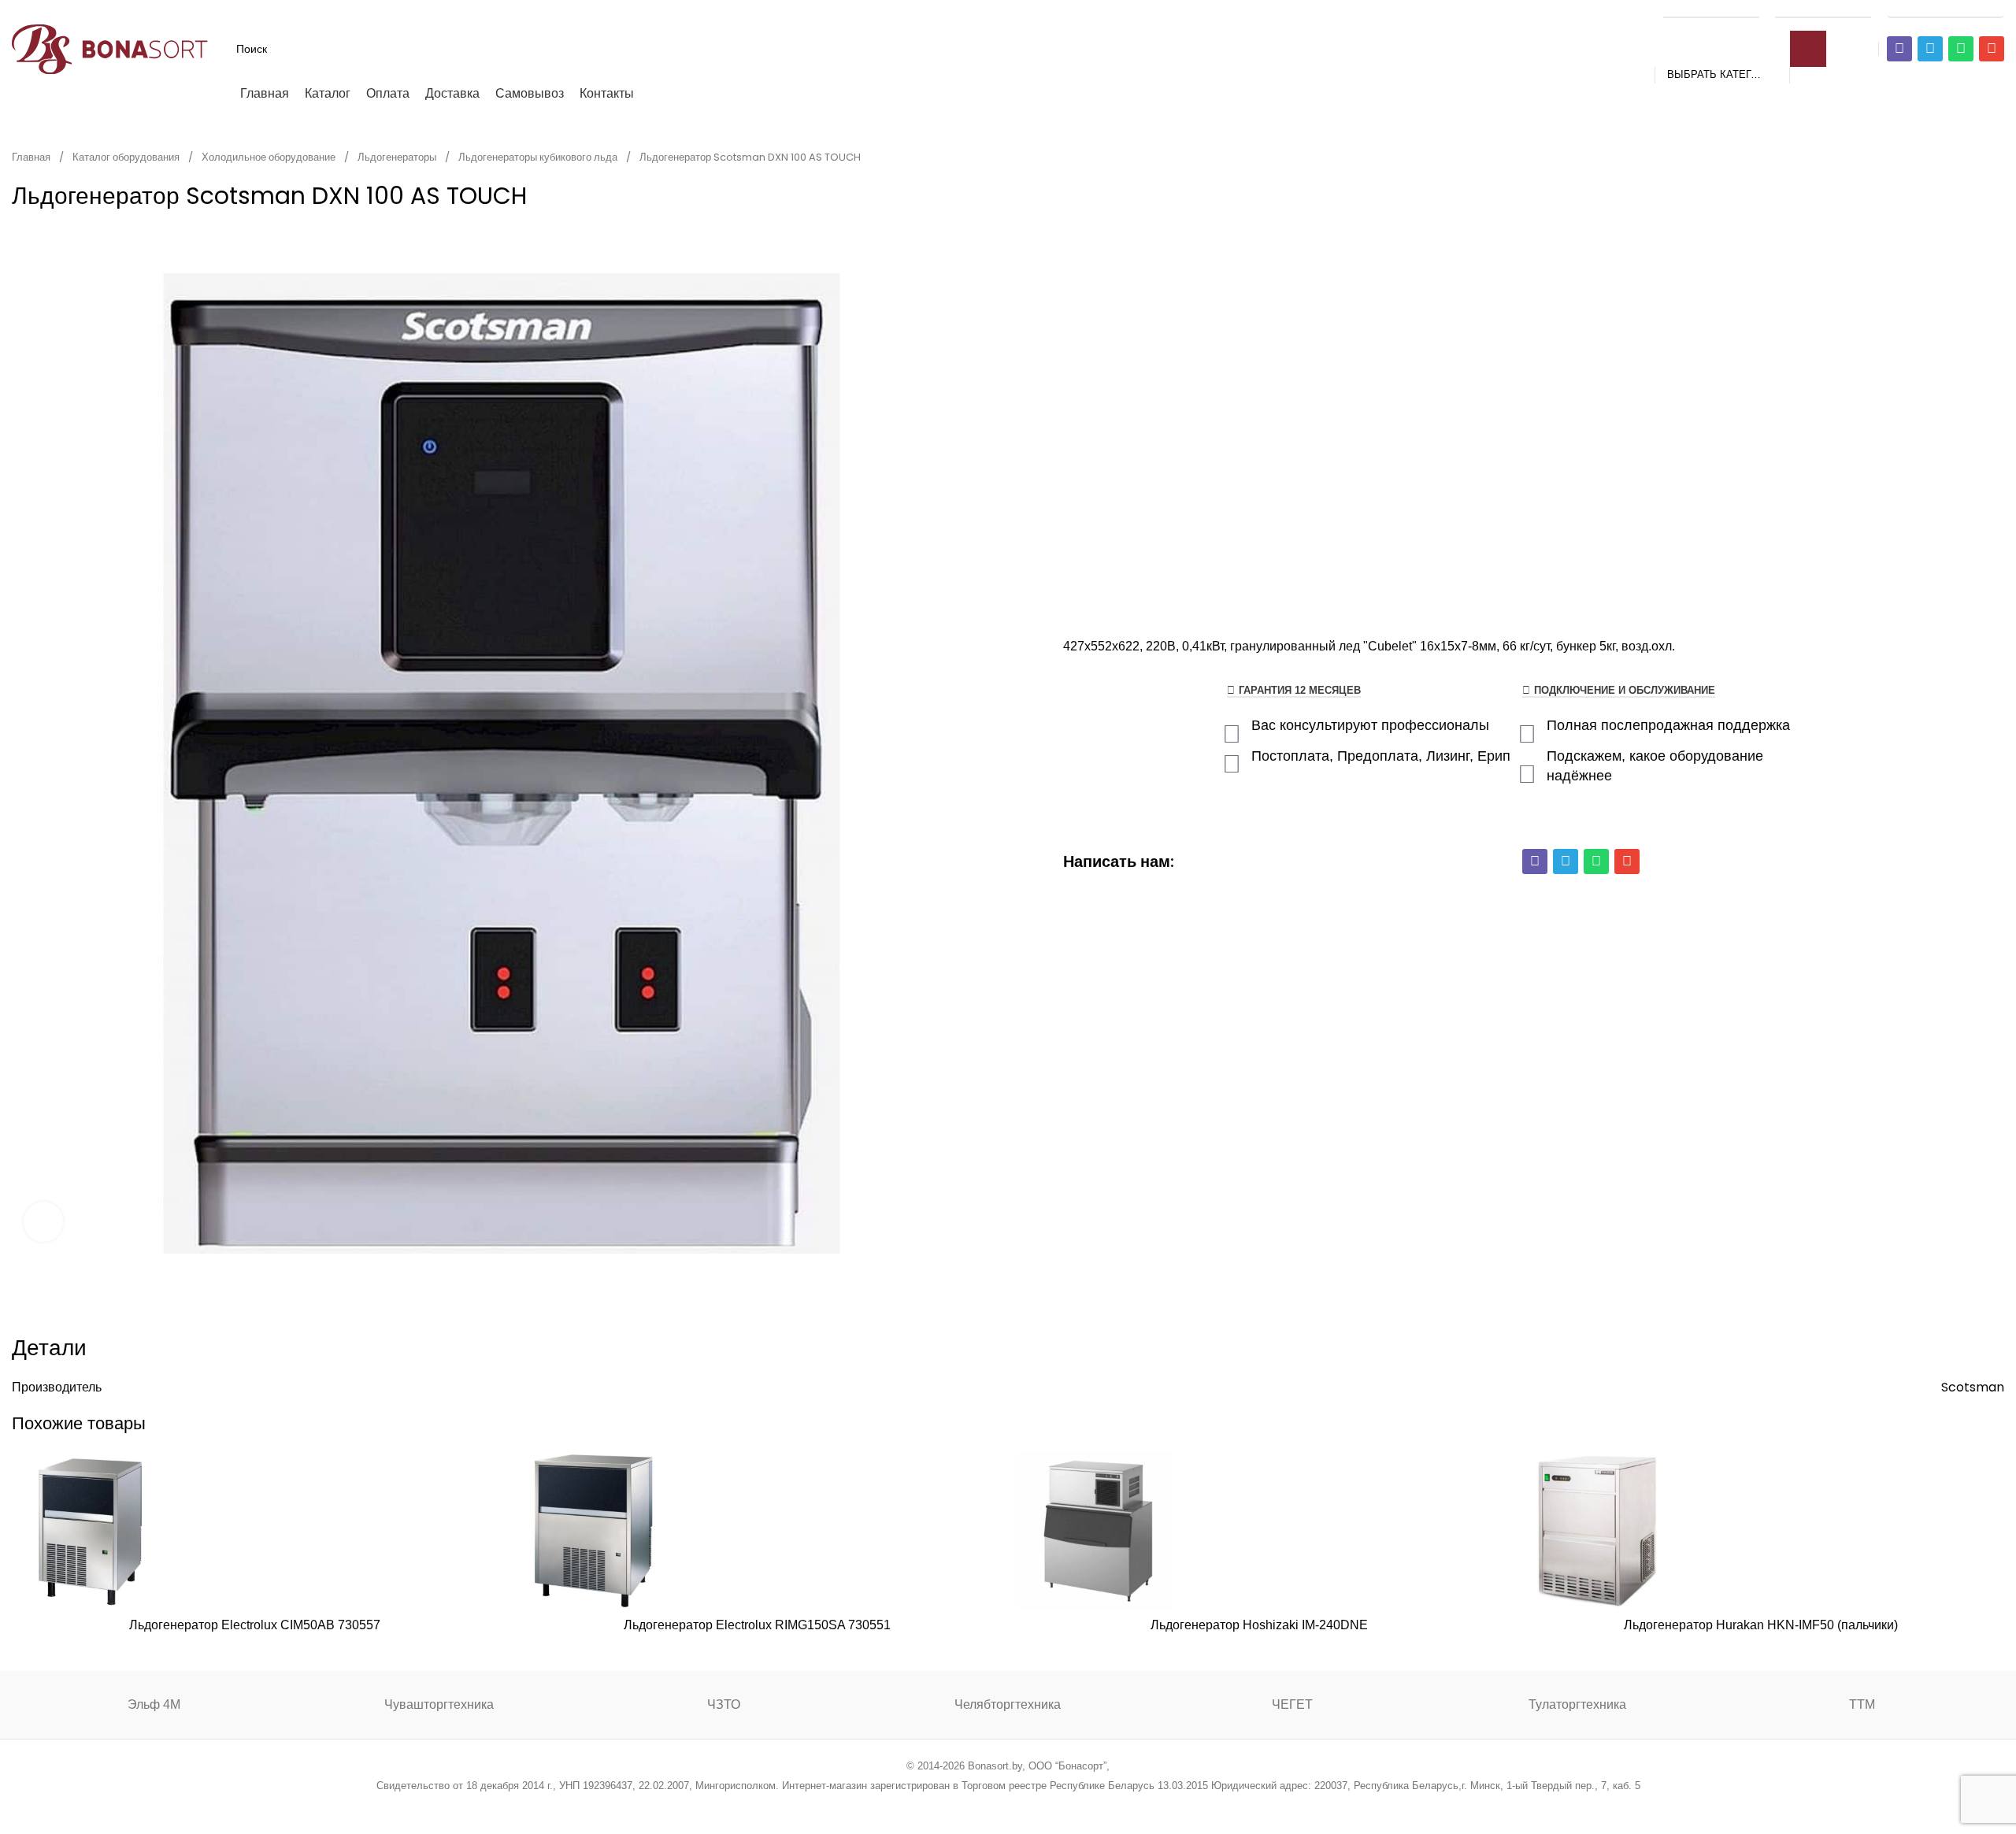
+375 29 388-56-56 (1711, 9)
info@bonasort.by (1946, 9)
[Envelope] (1992, 49)
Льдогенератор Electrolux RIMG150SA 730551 (757, 1625)
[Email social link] (968, 1807)
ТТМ (1862, 1704)
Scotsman (1973, 1387)
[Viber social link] (1088, 1807)
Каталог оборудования (127, 157)
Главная (32, 157)
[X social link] (948, 1807)
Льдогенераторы (398, 157)
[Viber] (1899, 49)
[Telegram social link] (1067, 1807)
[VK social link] (1048, 1807)
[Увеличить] (43, 1221)
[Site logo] (110, 48)
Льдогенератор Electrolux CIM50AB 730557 (255, 1625)
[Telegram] (1930, 49)
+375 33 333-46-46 (1823, 9)
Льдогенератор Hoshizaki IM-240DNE (1259, 1625)
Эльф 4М (154, 1704)
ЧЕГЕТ (1292, 1704)
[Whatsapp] (1961, 49)
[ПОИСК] (1808, 49)
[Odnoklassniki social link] (1008, 1807)
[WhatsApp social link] (1028, 1807)
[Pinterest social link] (988, 1807)
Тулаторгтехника (1577, 1704)
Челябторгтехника (1008, 1704)
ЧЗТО (724, 1704)
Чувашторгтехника (439, 1704)
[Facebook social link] (928, 1807)
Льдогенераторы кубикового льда (539, 157)
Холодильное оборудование (270, 157)
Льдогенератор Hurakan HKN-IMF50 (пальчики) (1761, 1625)
